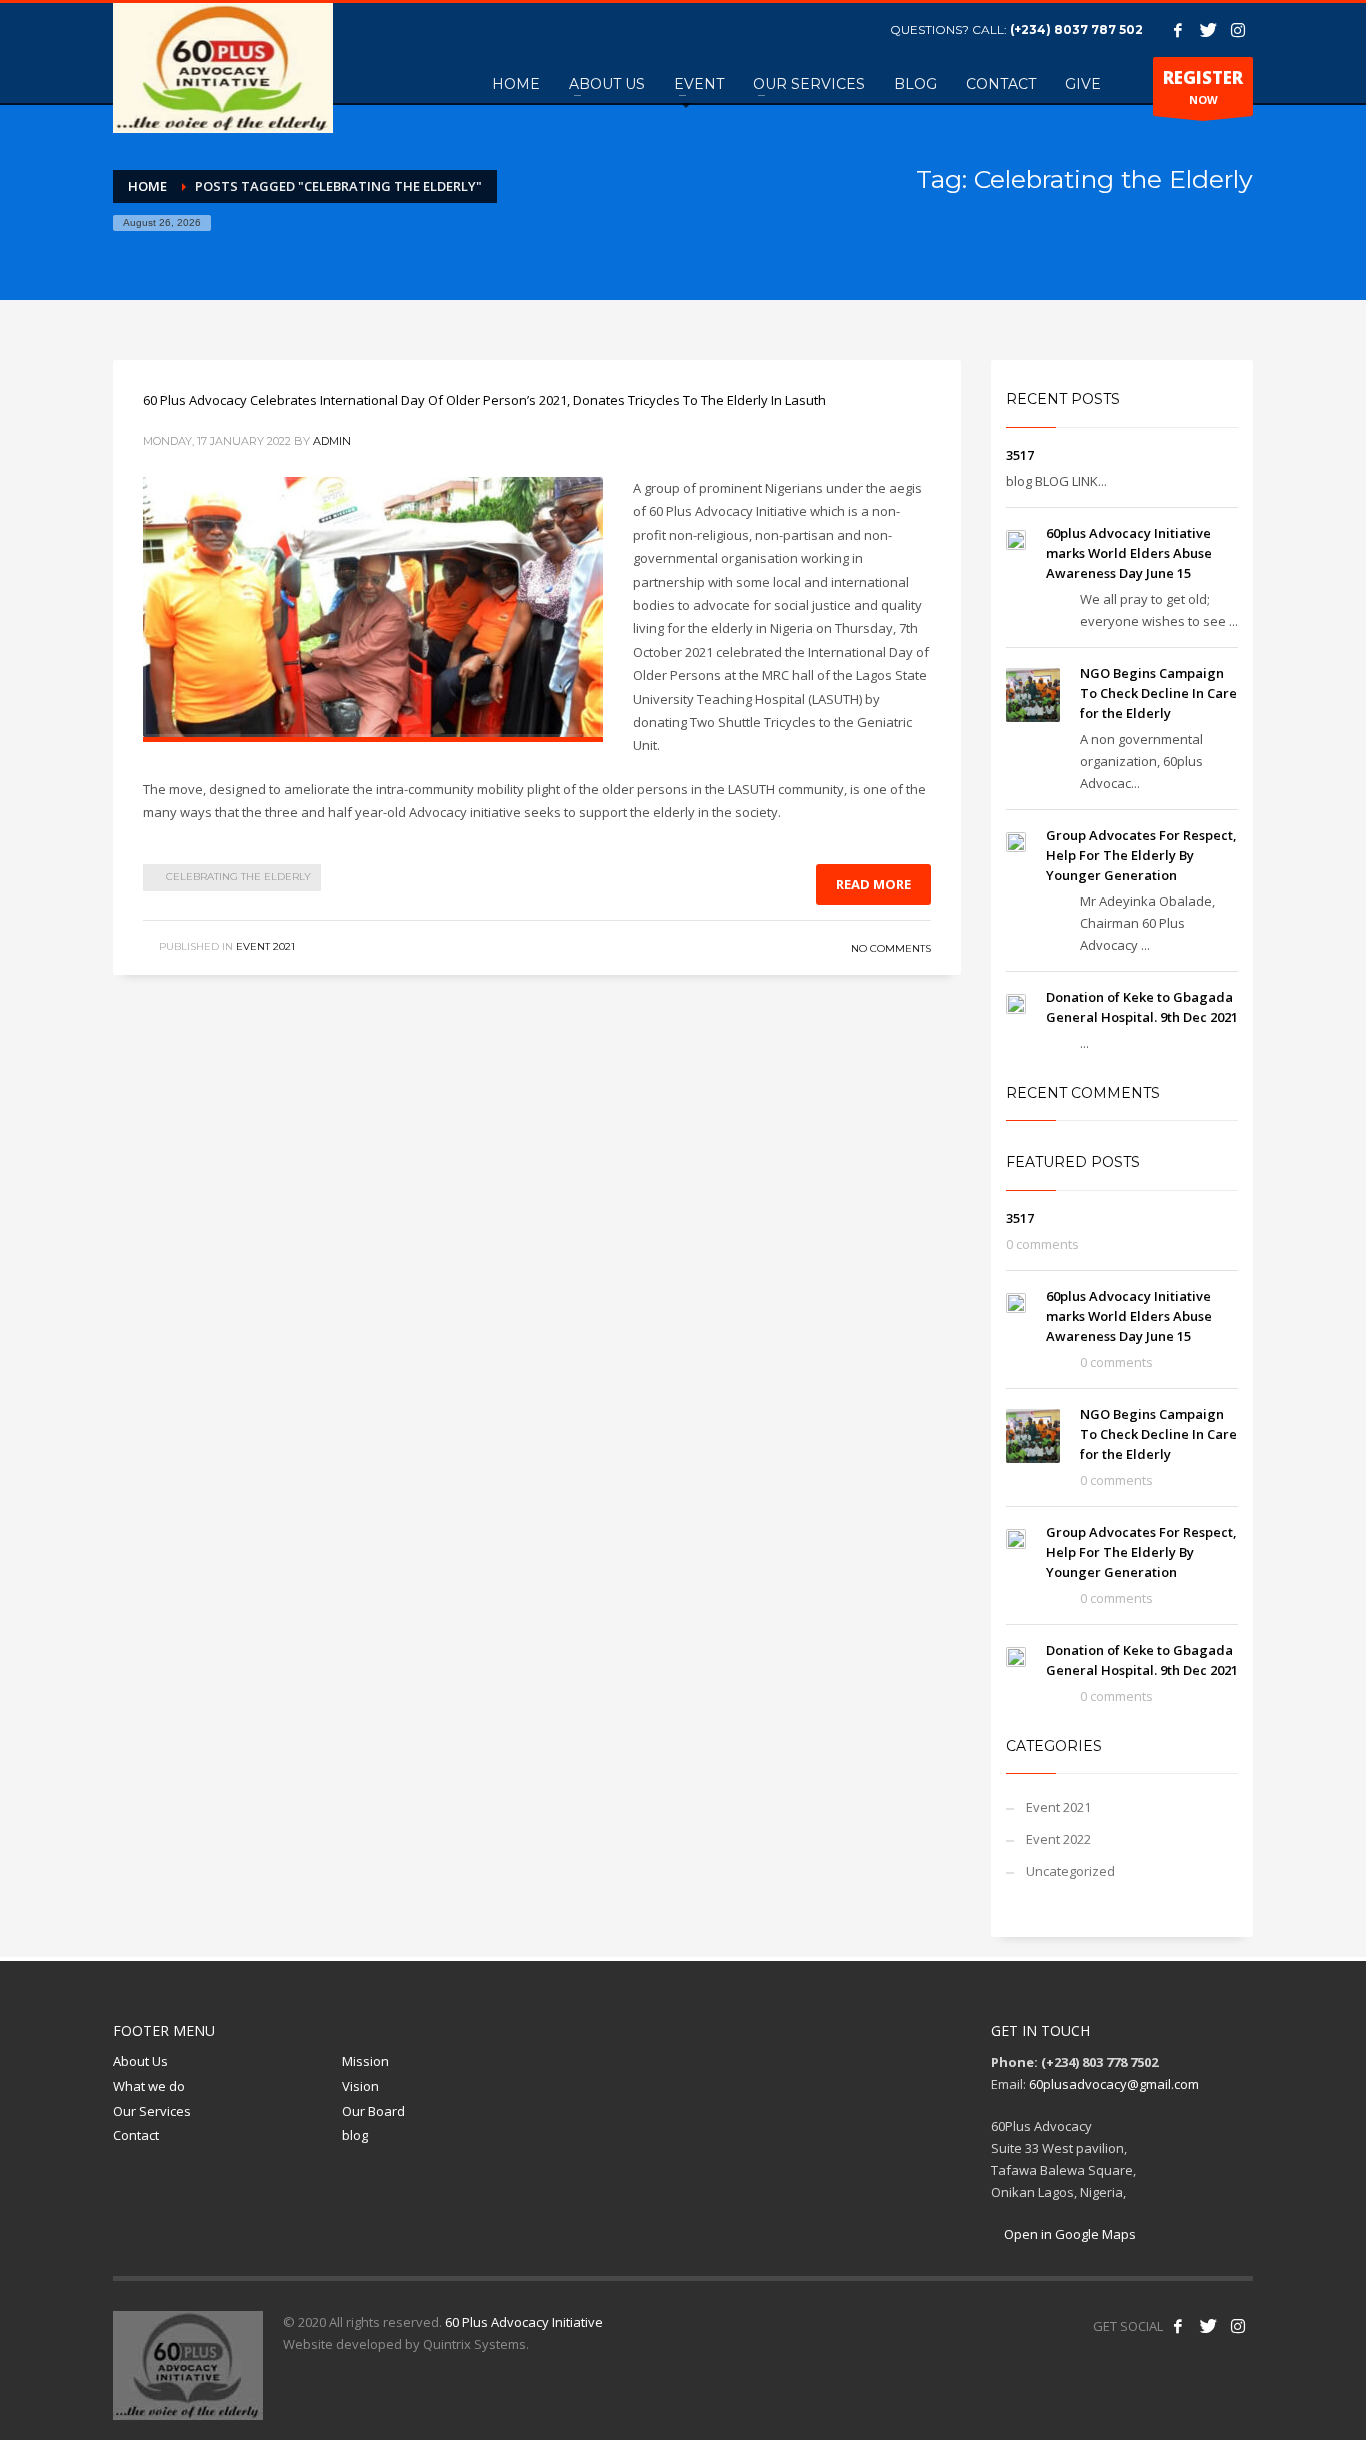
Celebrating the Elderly (238, 876)
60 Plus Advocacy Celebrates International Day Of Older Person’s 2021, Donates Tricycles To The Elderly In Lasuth (484, 400)
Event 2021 (265, 946)
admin (332, 441)
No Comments (891, 948)
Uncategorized (1070, 1871)
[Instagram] (1238, 30)
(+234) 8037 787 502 (1076, 29)
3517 (1020, 455)
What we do (149, 2086)
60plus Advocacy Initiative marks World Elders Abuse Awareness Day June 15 (1129, 553)
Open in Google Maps (1068, 2234)
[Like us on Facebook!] (1178, 2326)
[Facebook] (1178, 30)
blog (355, 2135)
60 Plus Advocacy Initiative (524, 2322)
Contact (136, 2135)
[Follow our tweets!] (1208, 2326)
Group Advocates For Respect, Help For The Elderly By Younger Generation (1141, 855)
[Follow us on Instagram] (1238, 2326)
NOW (1203, 86)
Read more (873, 884)
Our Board (373, 2111)
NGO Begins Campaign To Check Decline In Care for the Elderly (1158, 693)
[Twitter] (1208, 30)
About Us (140, 2061)
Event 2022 (1058, 1839)
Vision (360, 2086)
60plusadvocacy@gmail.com (1114, 2084)
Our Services (152, 2111)
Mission (365, 2061)
